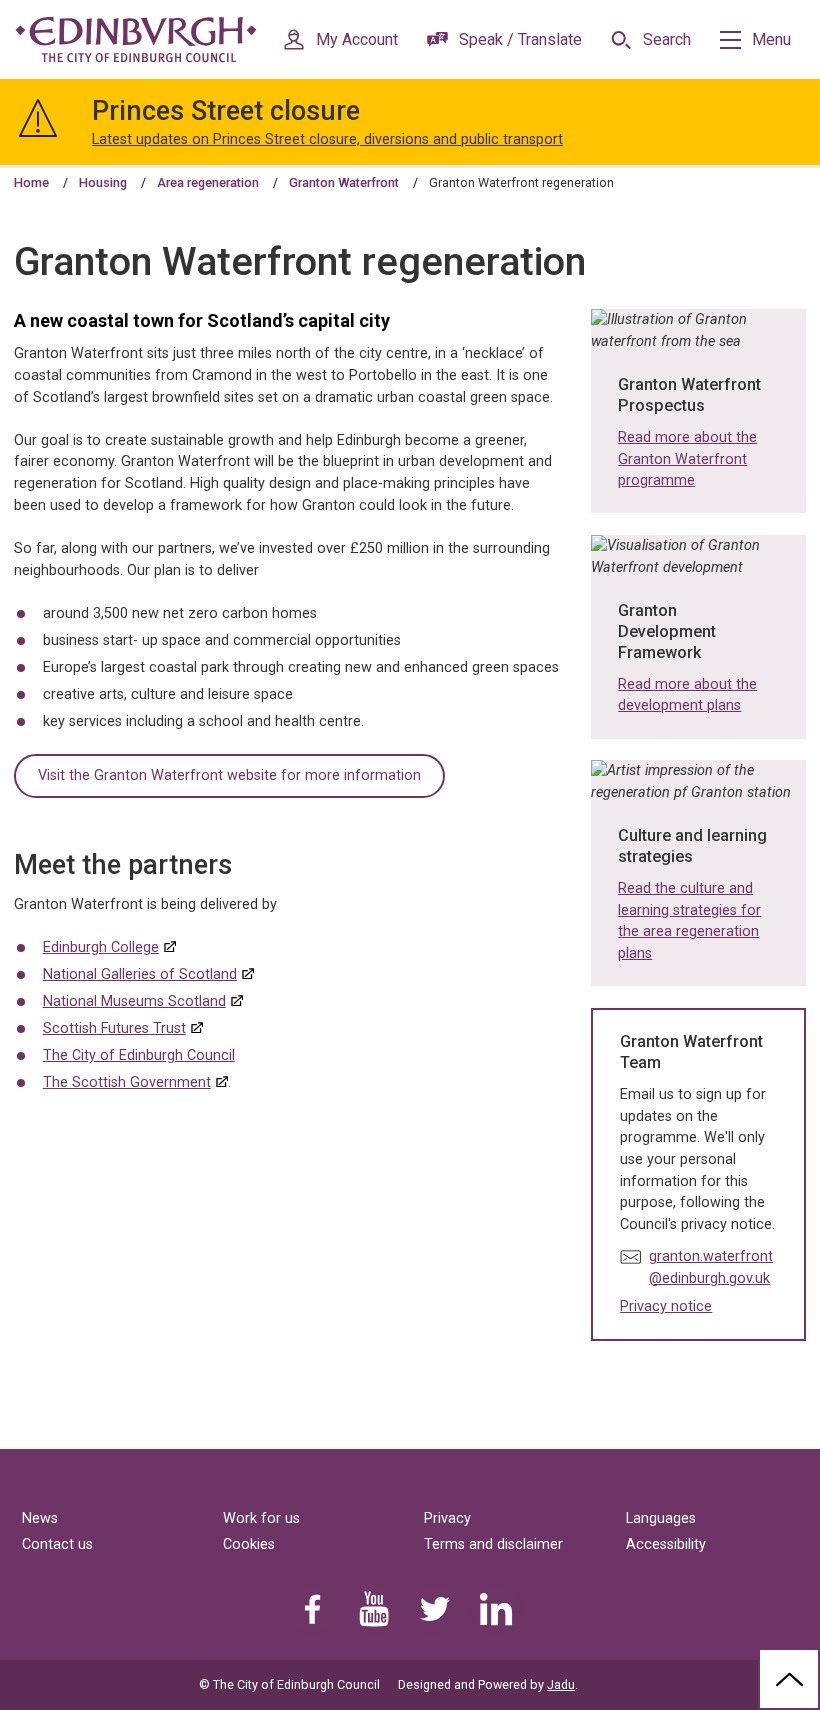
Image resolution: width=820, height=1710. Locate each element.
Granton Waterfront (344, 182)
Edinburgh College (101, 947)
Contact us (57, 1544)
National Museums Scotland (134, 1001)
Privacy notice (666, 1306)
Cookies (249, 1544)
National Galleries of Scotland (140, 974)
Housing (103, 182)
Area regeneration (208, 182)
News (40, 1518)
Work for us (261, 1518)
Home (31, 182)
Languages (661, 1518)
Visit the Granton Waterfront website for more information (229, 775)
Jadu (561, 1684)
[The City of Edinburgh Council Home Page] (136, 39)
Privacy (447, 1518)
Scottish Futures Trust (114, 1028)
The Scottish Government (127, 1082)
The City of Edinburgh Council (139, 1055)
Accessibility (666, 1544)
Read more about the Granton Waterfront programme (687, 459)
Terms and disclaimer (493, 1544)
